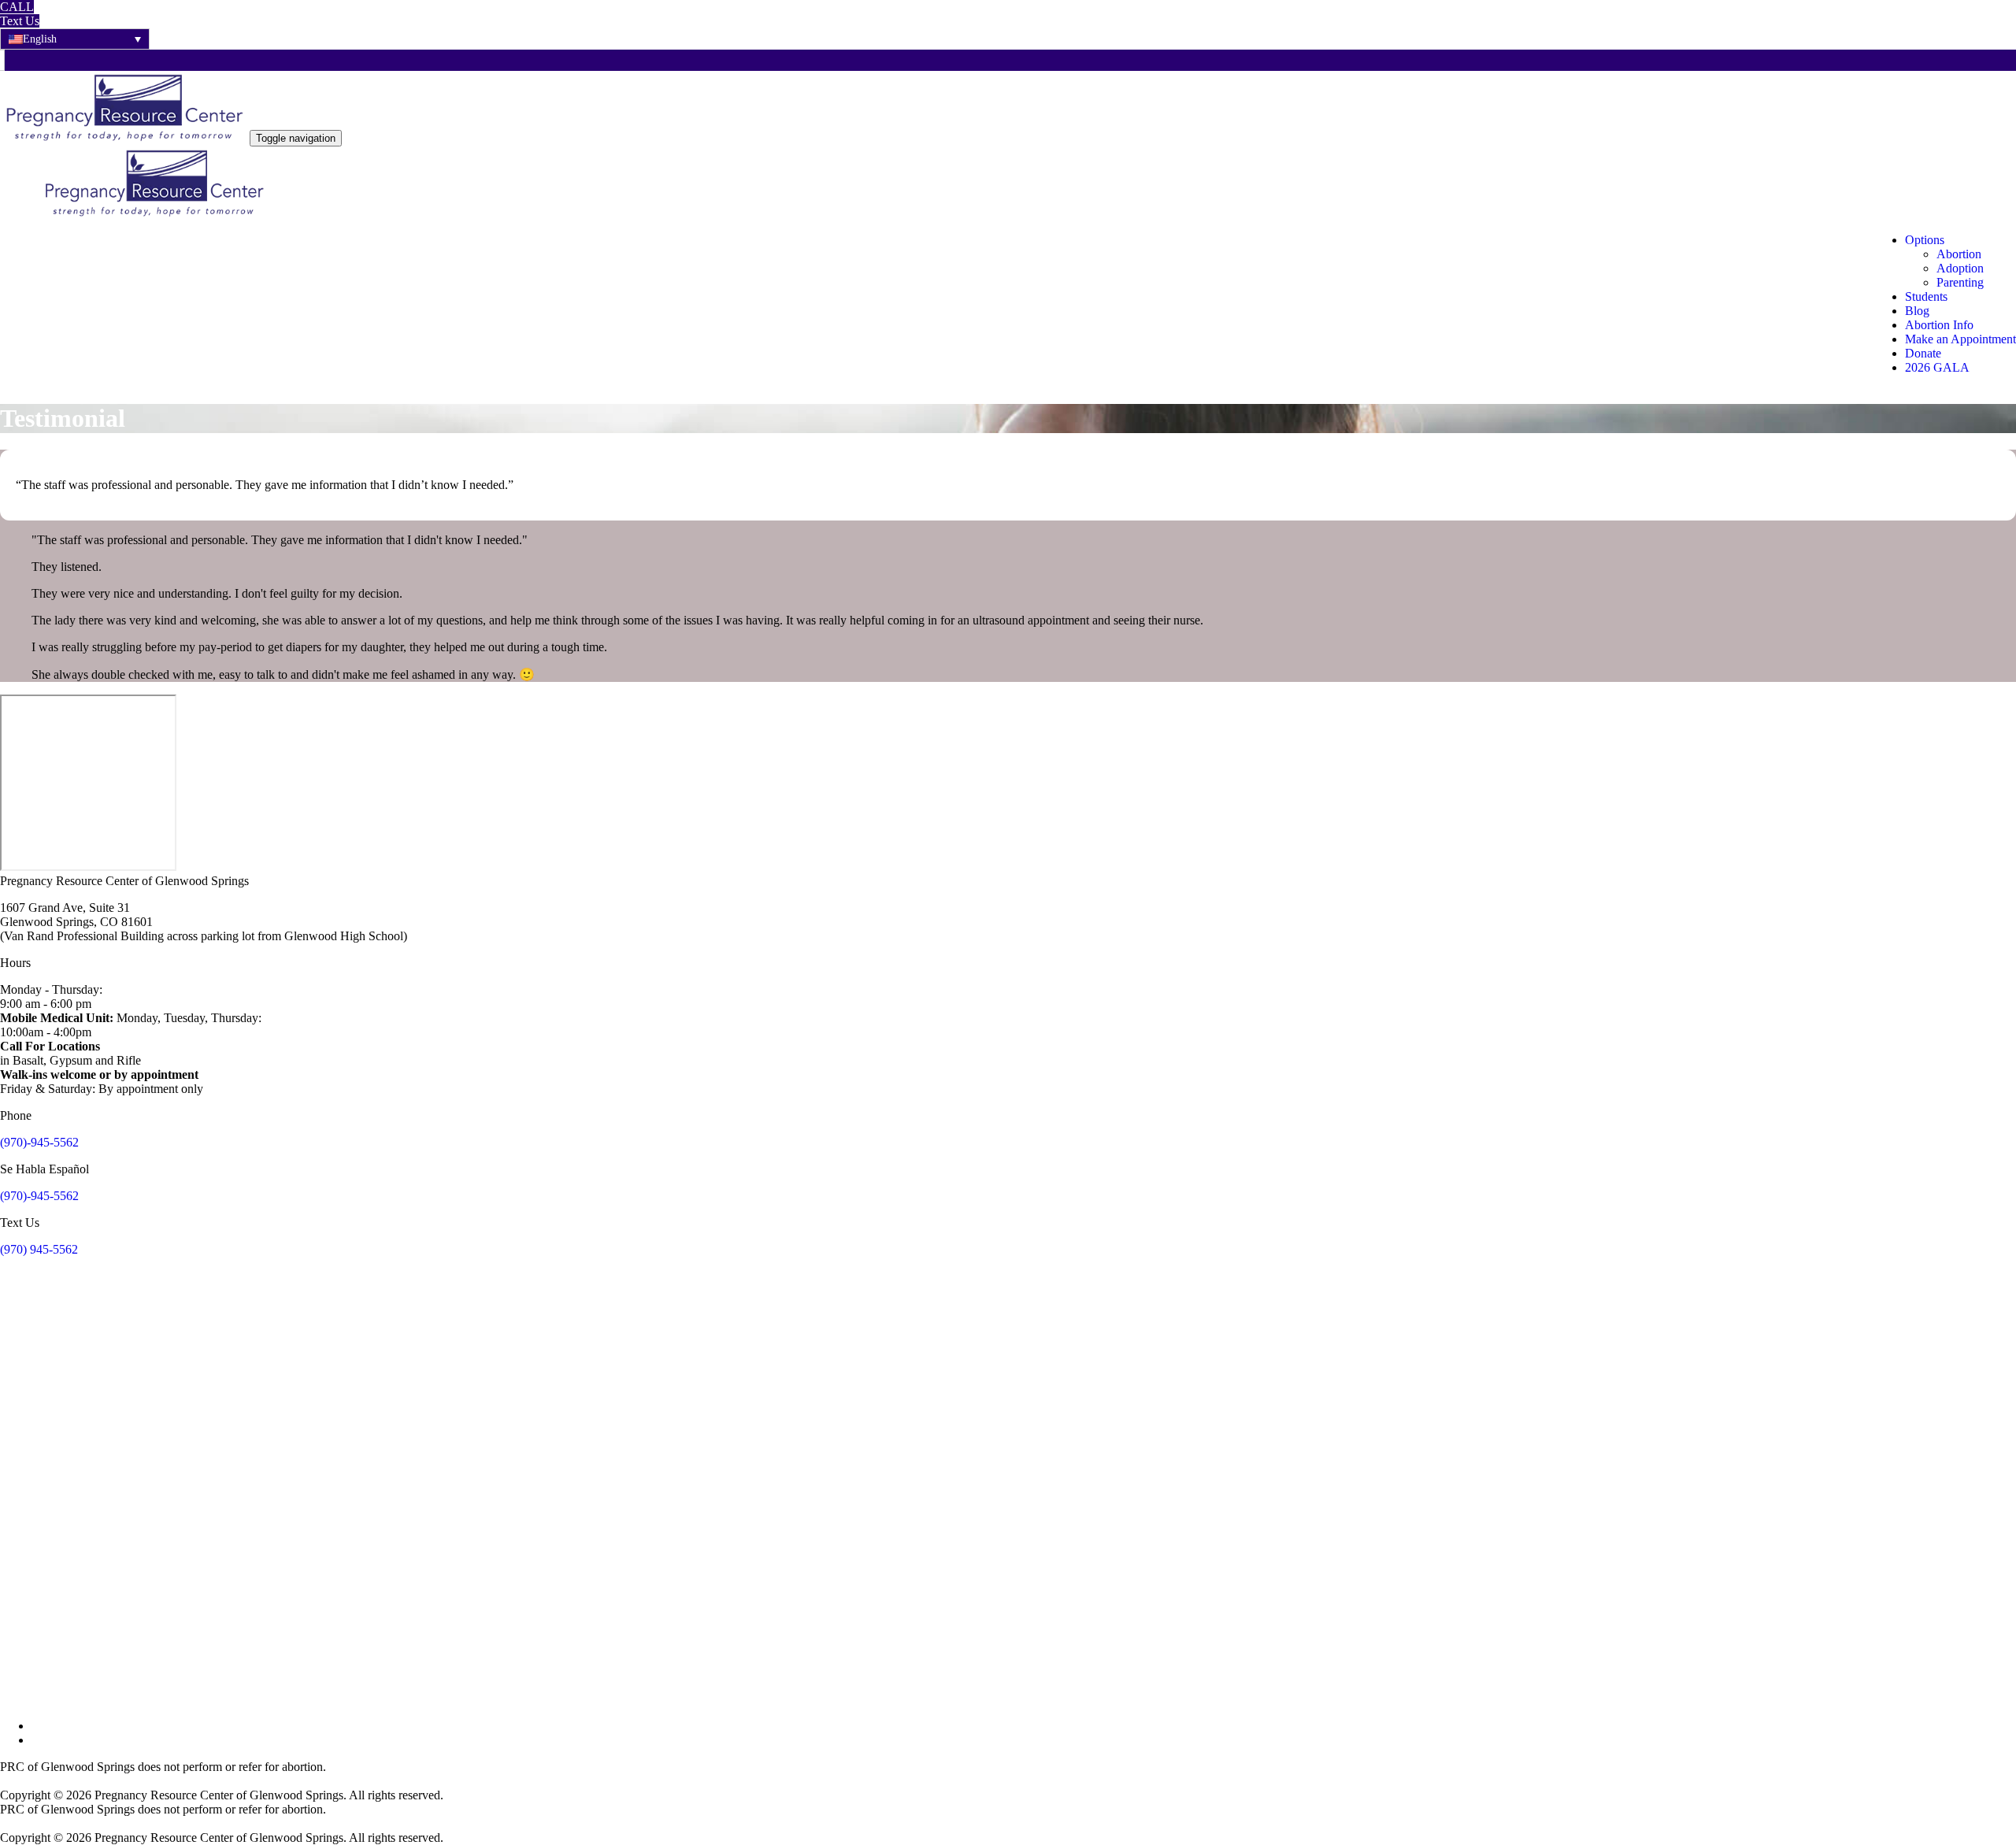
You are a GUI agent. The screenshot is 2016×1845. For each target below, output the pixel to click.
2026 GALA (1937, 367)
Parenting (1960, 282)
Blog (1917, 311)
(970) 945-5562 (39, 1249)
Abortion (1959, 254)
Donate (1923, 353)
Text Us (20, 21)
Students (1926, 296)
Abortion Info (1939, 325)
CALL (17, 7)
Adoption (1960, 268)
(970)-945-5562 (39, 1142)
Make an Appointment (1960, 339)
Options (1925, 240)
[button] (75, 39)
